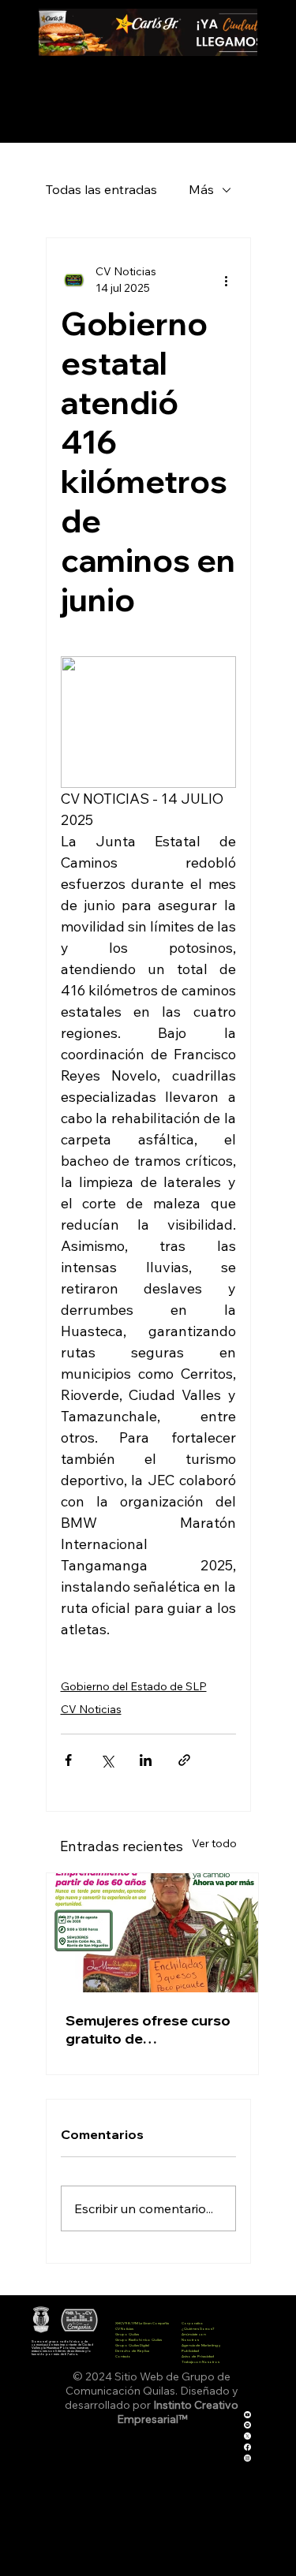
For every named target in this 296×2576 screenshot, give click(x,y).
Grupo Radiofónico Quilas (139, 2340)
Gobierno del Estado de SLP (134, 1686)
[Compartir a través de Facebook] (68, 1760)
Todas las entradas (101, 189)
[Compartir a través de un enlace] (184, 1760)
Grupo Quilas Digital (132, 2345)
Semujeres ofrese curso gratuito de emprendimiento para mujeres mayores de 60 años (148, 2029)
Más (201, 189)
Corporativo (193, 2323)
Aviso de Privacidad (198, 2356)
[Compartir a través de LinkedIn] (146, 1760)
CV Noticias (91, 1709)
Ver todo (214, 1843)
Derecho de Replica (132, 2351)
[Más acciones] (227, 280)
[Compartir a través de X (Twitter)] (107, 1760)
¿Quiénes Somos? (198, 2329)
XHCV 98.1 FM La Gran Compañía (142, 2323)
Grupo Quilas (127, 2334)
